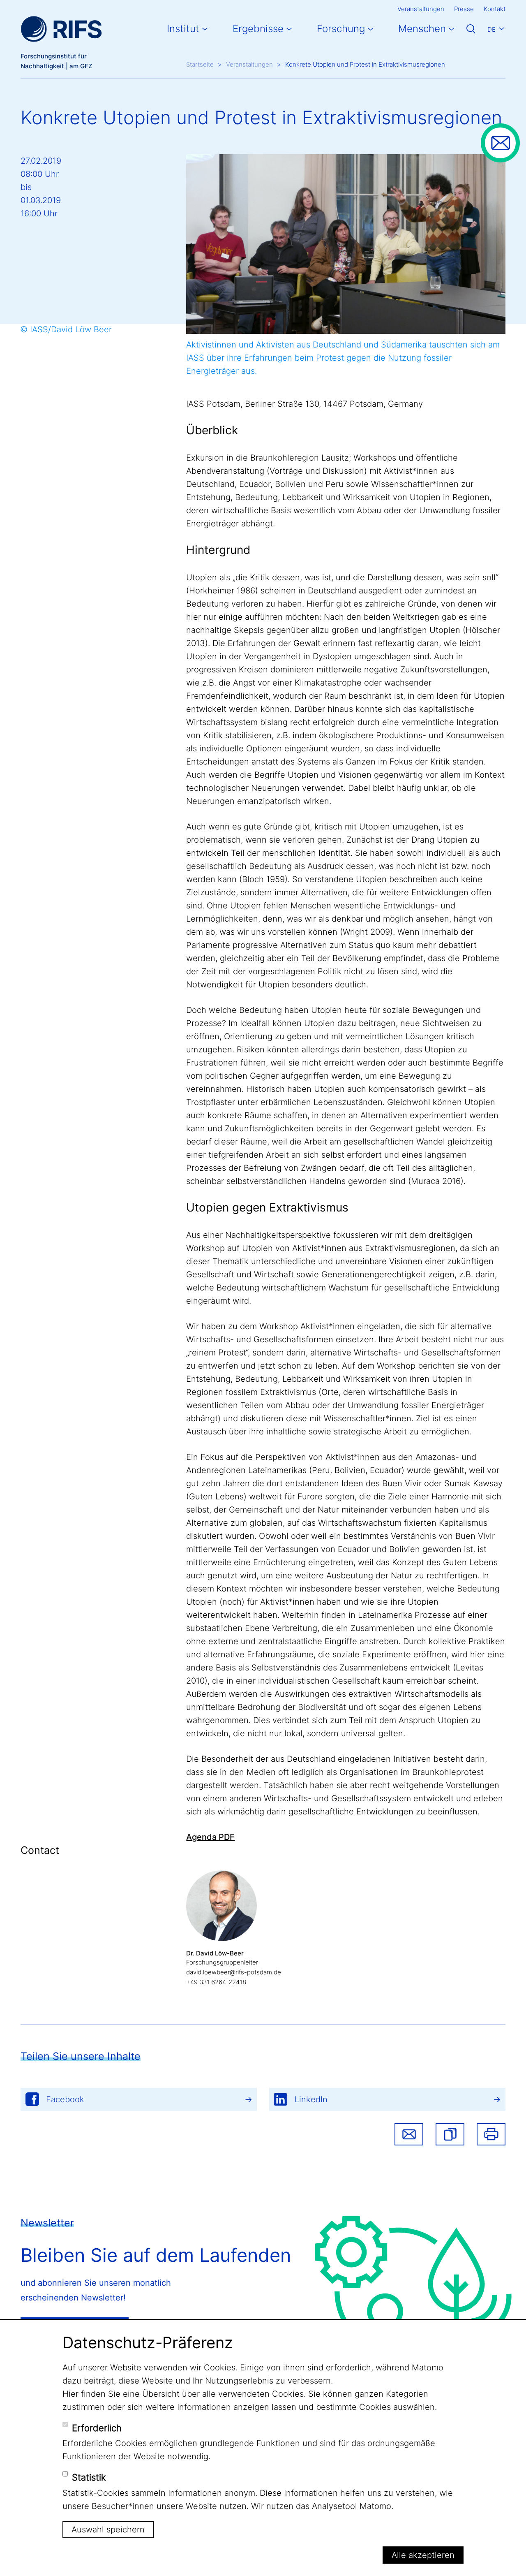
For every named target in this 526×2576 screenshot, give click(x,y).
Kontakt (495, 9)
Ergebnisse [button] (258, 29)
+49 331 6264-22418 (216, 1982)
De (491, 29)
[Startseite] (61, 29)
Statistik (89, 2477)
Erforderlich (97, 2428)
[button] (450, 2134)
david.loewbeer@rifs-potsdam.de (234, 1972)
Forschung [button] (341, 29)
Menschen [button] (422, 29)
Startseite (200, 64)
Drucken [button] (491, 2134)
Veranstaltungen (421, 9)
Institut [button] (183, 29)
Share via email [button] (409, 2134)
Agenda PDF (210, 1837)
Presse (464, 9)
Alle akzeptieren (423, 2555)
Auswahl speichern (108, 2530)
